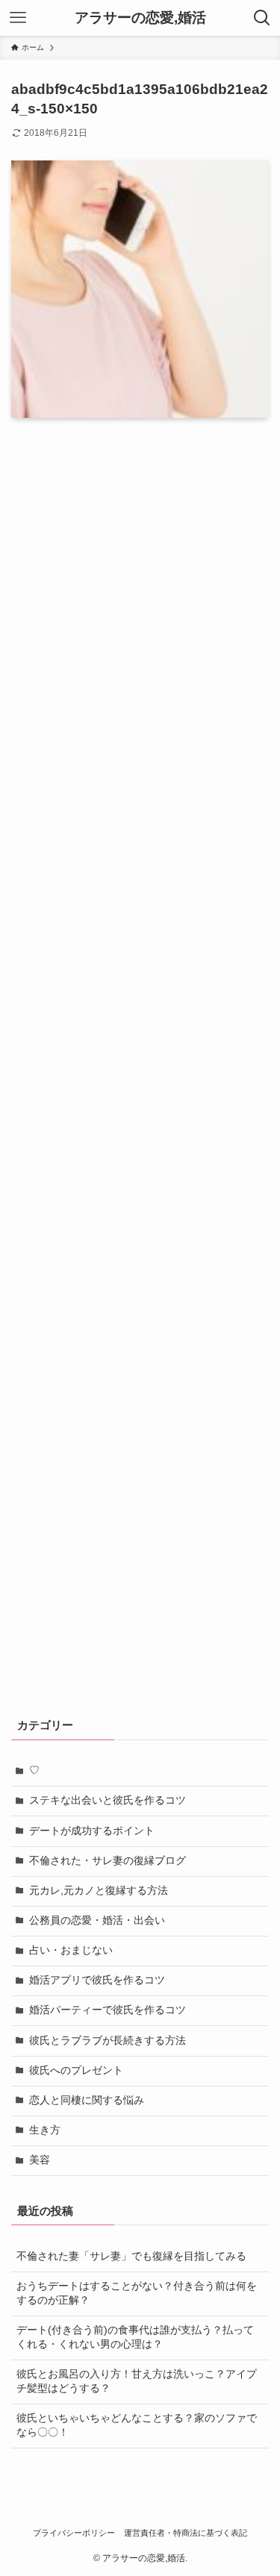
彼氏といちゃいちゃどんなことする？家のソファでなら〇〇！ (137, 2425)
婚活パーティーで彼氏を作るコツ (108, 2010)
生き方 (45, 2130)
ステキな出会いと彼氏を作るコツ (108, 1800)
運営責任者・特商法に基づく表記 (186, 2533)
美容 (40, 2160)
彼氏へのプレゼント (76, 2070)
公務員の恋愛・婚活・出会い (97, 1920)
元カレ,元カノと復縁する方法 (99, 1891)
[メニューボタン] (18, 18)
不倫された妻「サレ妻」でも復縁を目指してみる (131, 2256)
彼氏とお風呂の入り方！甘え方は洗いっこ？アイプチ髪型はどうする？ (137, 2381)
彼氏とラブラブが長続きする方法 (108, 2041)
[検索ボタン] (262, 18)
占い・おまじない (71, 1950)
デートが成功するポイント (92, 1831)
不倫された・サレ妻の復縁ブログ (108, 1861)
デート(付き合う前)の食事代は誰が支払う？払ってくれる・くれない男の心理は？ (135, 2337)
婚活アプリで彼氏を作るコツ (97, 1980)
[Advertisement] (140, 1067)
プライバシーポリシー (74, 2533)
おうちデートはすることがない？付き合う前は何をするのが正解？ (137, 2293)
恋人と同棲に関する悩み (87, 2100)
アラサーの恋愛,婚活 (140, 18)
